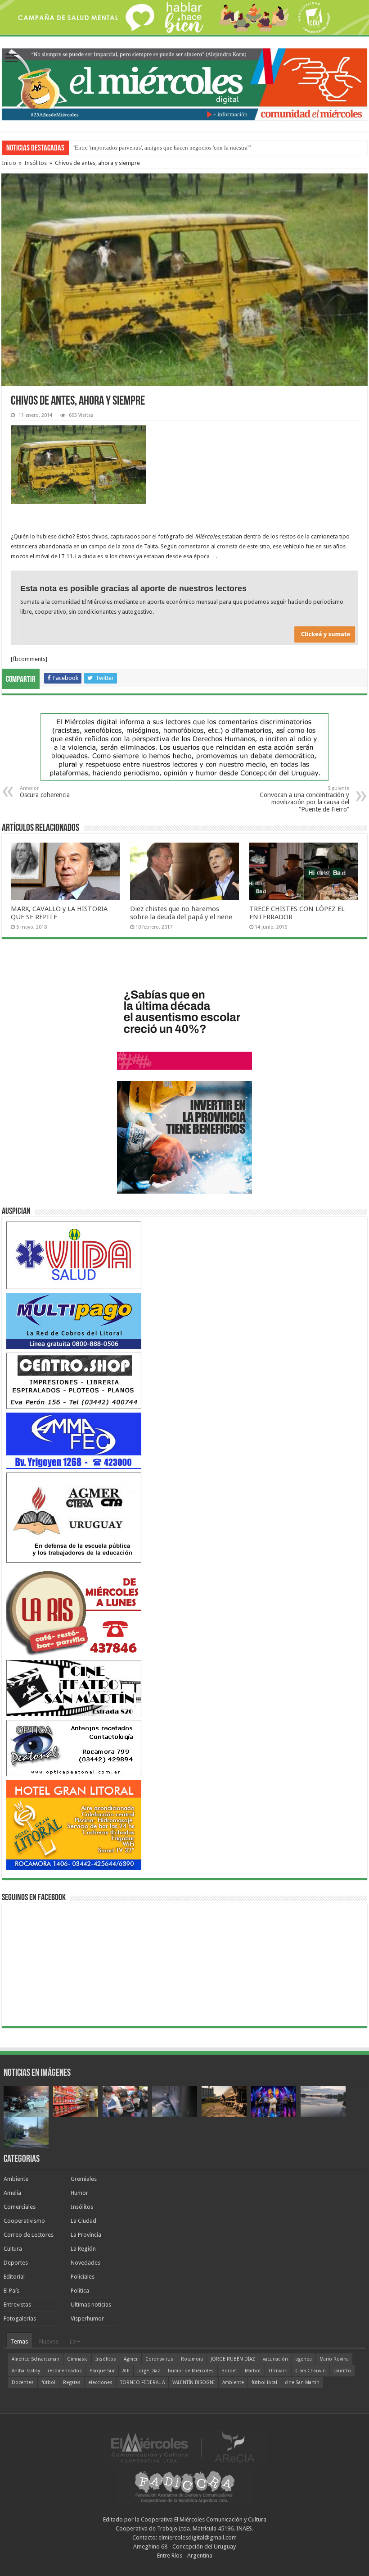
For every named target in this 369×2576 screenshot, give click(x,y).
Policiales (83, 2277)
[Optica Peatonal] (74, 1748)
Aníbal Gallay (26, 2371)
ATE (126, 2371)
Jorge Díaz (149, 2371)
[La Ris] (74, 1611)
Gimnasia (77, 2359)
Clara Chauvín (310, 2371)
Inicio (9, 163)
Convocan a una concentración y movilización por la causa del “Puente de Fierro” (304, 799)
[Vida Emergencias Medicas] (74, 1255)
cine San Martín (302, 2382)
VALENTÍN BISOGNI (193, 2382)
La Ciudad (83, 2221)
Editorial (14, 2277)
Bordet (229, 2371)
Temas (19, 2341)
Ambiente (16, 2179)
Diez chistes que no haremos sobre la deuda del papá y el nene (181, 913)
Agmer (131, 2359)
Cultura (13, 2249)
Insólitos (36, 163)
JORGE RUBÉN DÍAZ (233, 2359)
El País (11, 2291)
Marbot (253, 2371)
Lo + (75, 2341)
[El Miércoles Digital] (184, 82)
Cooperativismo (24, 2221)
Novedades (85, 2263)
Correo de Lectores (29, 2235)
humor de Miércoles (191, 2371)
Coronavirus (159, 2359)
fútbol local (264, 2382)
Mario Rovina (334, 2359)
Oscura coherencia (45, 792)
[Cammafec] (74, 1440)
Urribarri (278, 2371)
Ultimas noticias (91, 2305)
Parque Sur (102, 2371)
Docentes (23, 2382)
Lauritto (342, 2371)
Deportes (16, 2263)
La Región (83, 2249)
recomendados (65, 2371)
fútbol (48, 2382)
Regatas (72, 2382)
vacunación (275, 2359)
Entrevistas (17, 2305)
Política (80, 2291)
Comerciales (20, 2207)
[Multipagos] (74, 1320)
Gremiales (84, 2179)
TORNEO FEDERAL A (142, 2382)
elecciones (100, 2382)
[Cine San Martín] (74, 1688)
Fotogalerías (20, 2318)
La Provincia (86, 2235)
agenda (304, 2359)
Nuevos (49, 2341)
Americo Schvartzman (36, 2359)
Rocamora (192, 2359)
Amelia (12, 2193)
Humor (79, 2193)
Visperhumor (87, 2318)
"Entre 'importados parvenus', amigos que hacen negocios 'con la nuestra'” (162, 148)
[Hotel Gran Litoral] (74, 1824)
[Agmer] (74, 1517)
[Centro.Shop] (74, 1380)
